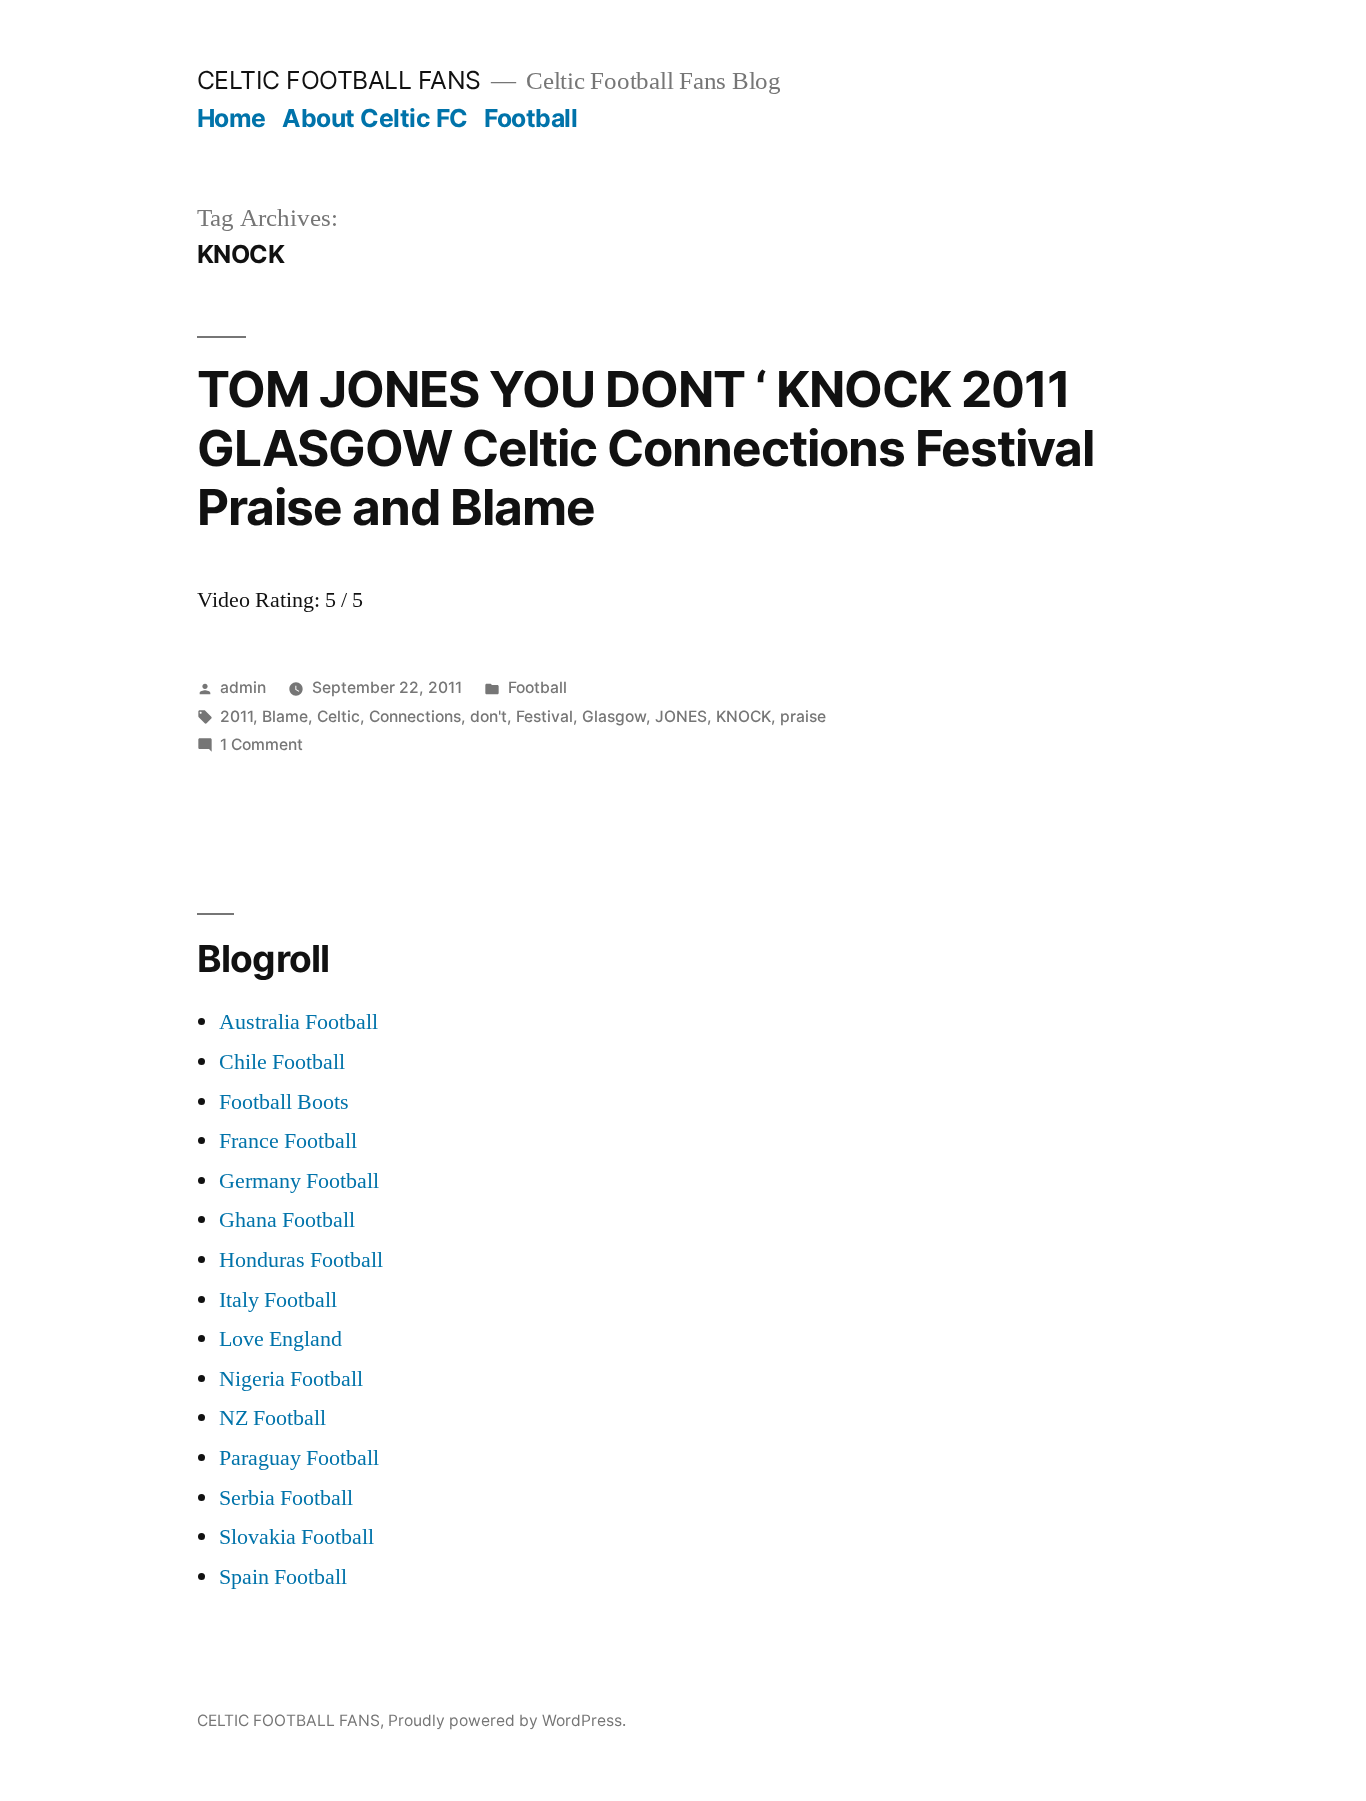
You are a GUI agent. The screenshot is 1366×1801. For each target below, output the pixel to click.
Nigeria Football (291, 1379)
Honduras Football (301, 1260)
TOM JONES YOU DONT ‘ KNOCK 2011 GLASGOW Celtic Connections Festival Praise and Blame (645, 448)
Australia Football (298, 1022)
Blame (285, 716)
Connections (415, 716)
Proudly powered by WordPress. (507, 1720)
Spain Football (283, 1577)
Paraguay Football (299, 1458)
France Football (288, 1141)
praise (803, 716)
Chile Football (282, 1062)
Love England (280, 1339)
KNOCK (743, 716)
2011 (236, 716)
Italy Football (278, 1300)
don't (488, 716)
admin (243, 687)
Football (530, 118)
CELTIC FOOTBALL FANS (339, 80)
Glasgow (614, 716)
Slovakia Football (296, 1537)
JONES (681, 716)
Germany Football (299, 1181)
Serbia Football (286, 1498)
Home (231, 118)
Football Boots (284, 1102)
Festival (544, 716)
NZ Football (272, 1418)
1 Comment (261, 744)
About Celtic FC (375, 118)
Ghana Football (287, 1220)
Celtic (338, 716)
